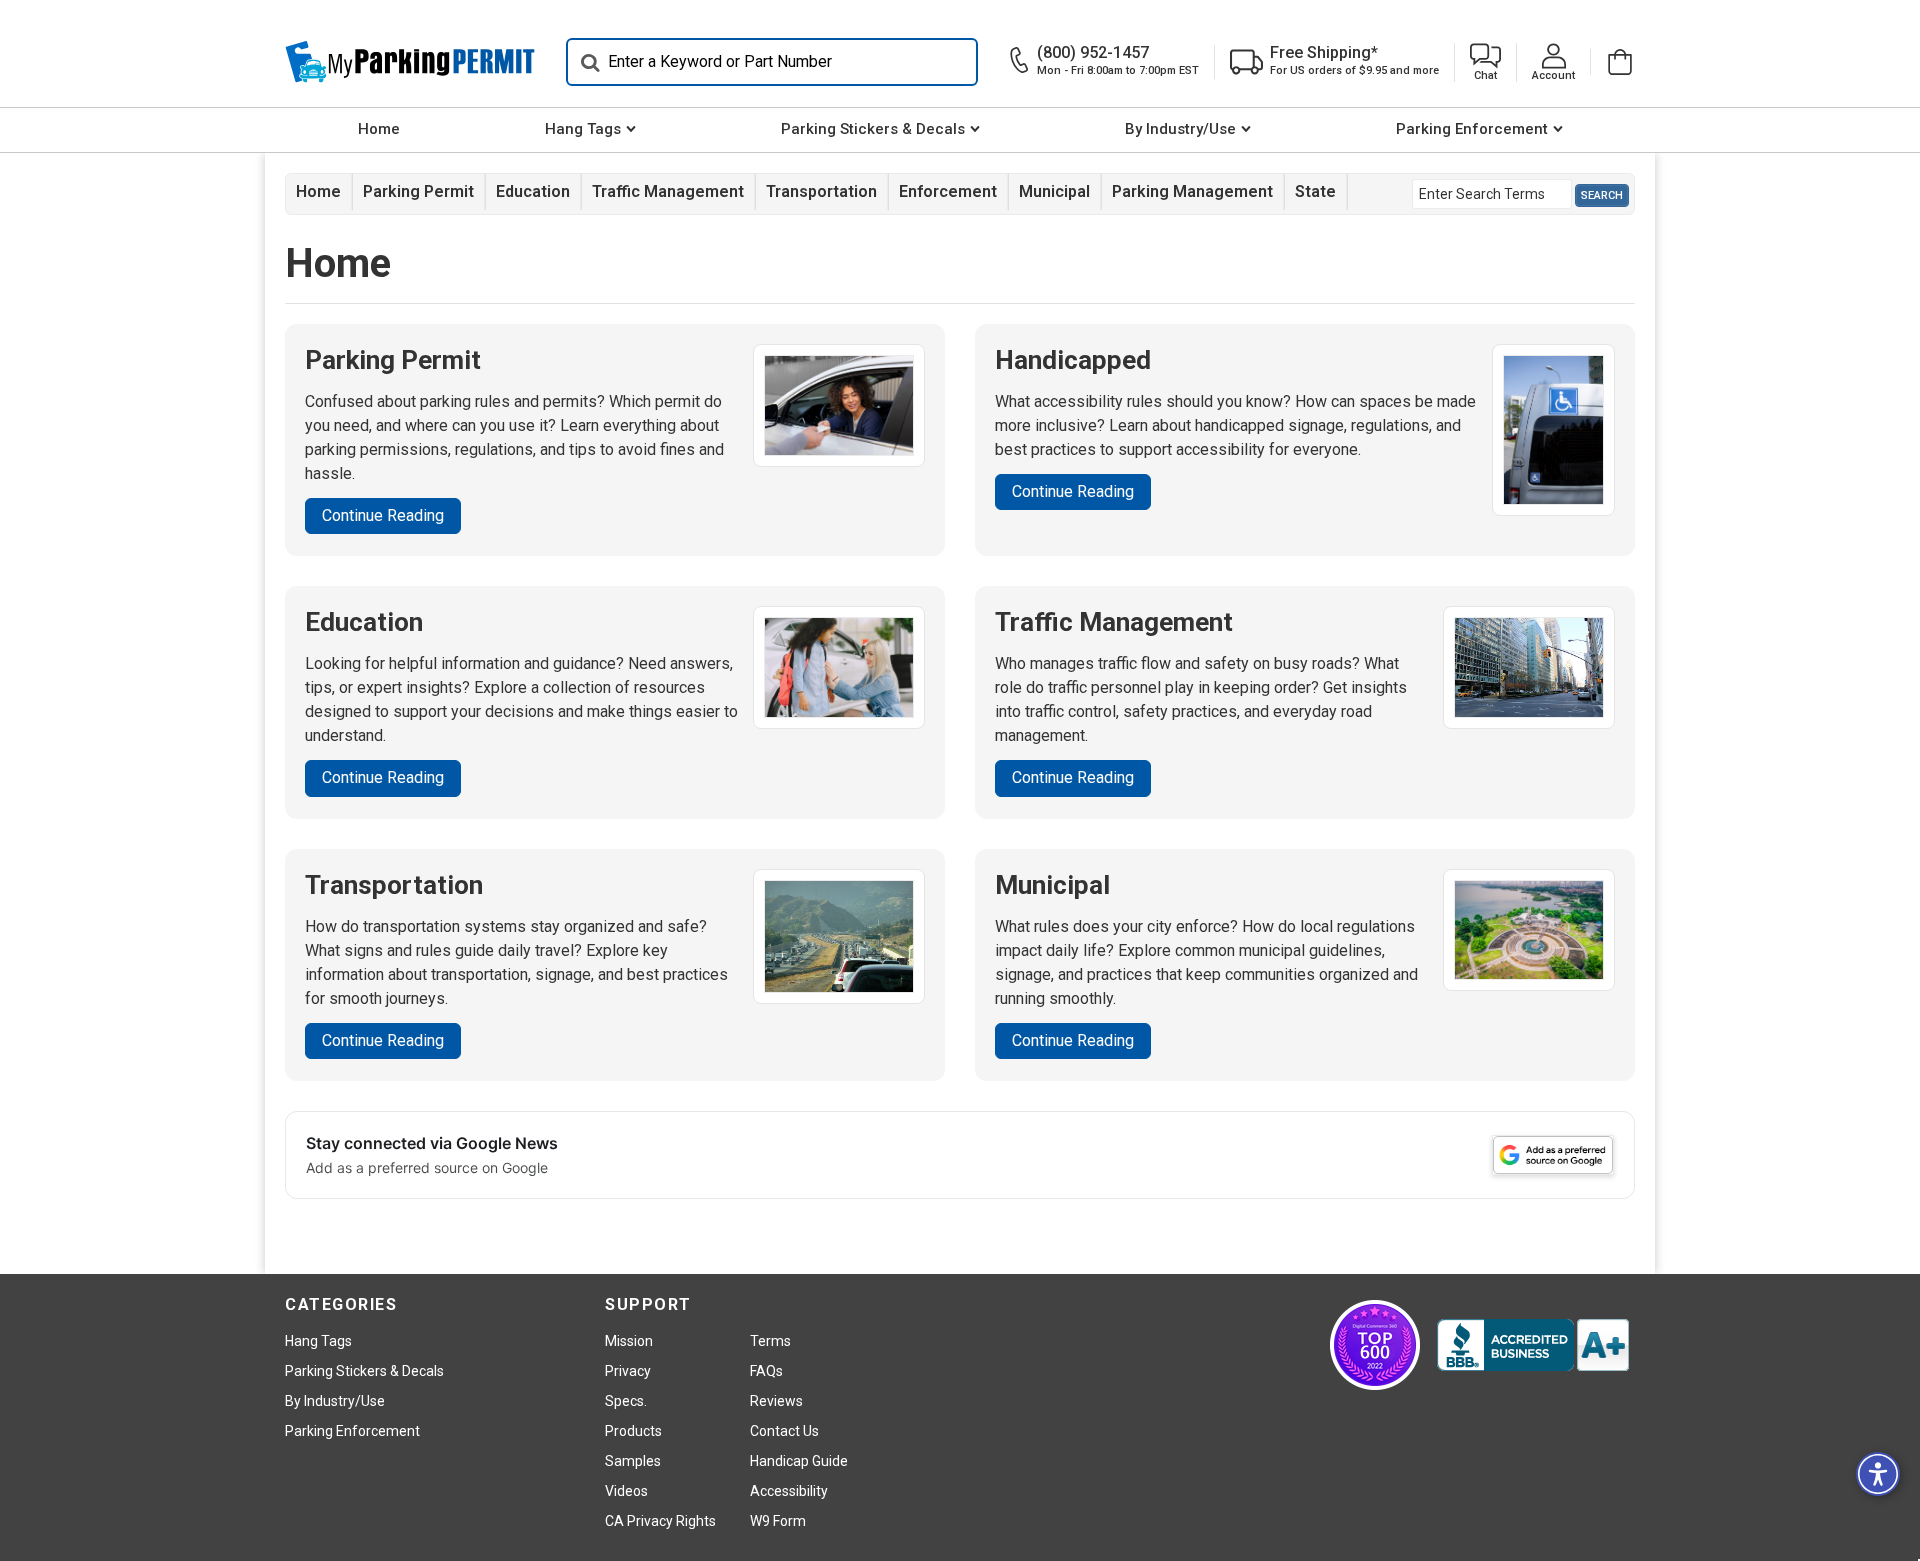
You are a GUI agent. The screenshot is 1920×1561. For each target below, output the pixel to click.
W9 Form (778, 1521)
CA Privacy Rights (660, 1521)
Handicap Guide (799, 1461)
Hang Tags (583, 129)
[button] (1485, 62)
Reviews (776, 1401)
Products (633, 1431)
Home (379, 129)
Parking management (1192, 191)
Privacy (628, 1371)
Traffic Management (1114, 622)
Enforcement (948, 191)
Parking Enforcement (1472, 129)
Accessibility (789, 1491)
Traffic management (668, 191)
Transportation (821, 191)
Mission (629, 1341)
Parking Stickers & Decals (873, 129)
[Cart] (1613, 62)
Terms (770, 1341)
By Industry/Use (1180, 129)
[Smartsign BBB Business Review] (1533, 1345)
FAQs (766, 1371)
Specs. (626, 1401)
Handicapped (1073, 360)
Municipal (1054, 191)
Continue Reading (383, 515)
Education (533, 191)
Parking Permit (418, 191)
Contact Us (784, 1431)
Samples (633, 1461)
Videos (626, 1491)
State (1315, 191)
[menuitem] (378, 130)
